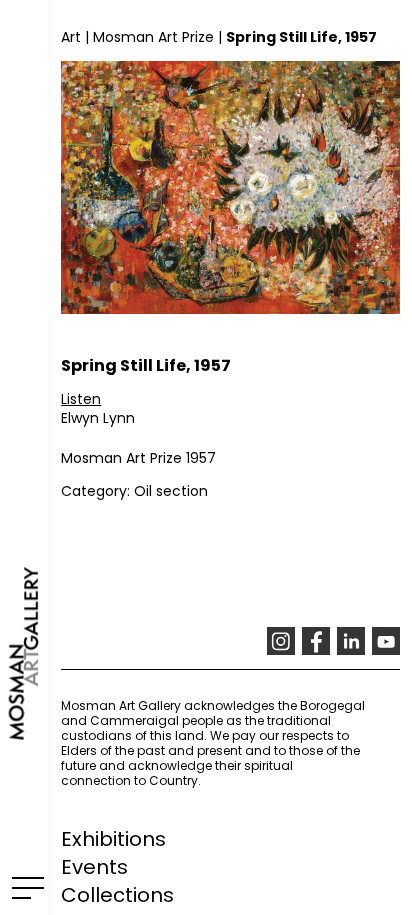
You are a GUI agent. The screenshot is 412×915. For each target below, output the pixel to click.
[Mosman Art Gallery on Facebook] (316, 641)
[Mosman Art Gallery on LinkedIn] (351, 641)
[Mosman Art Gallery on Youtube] (386, 641)
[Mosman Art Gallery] (24, 457)
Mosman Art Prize (153, 37)
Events (94, 867)
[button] (81, 399)
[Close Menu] (24, 887)
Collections (117, 895)
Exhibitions (113, 839)
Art (71, 37)
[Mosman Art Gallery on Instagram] (281, 641)
